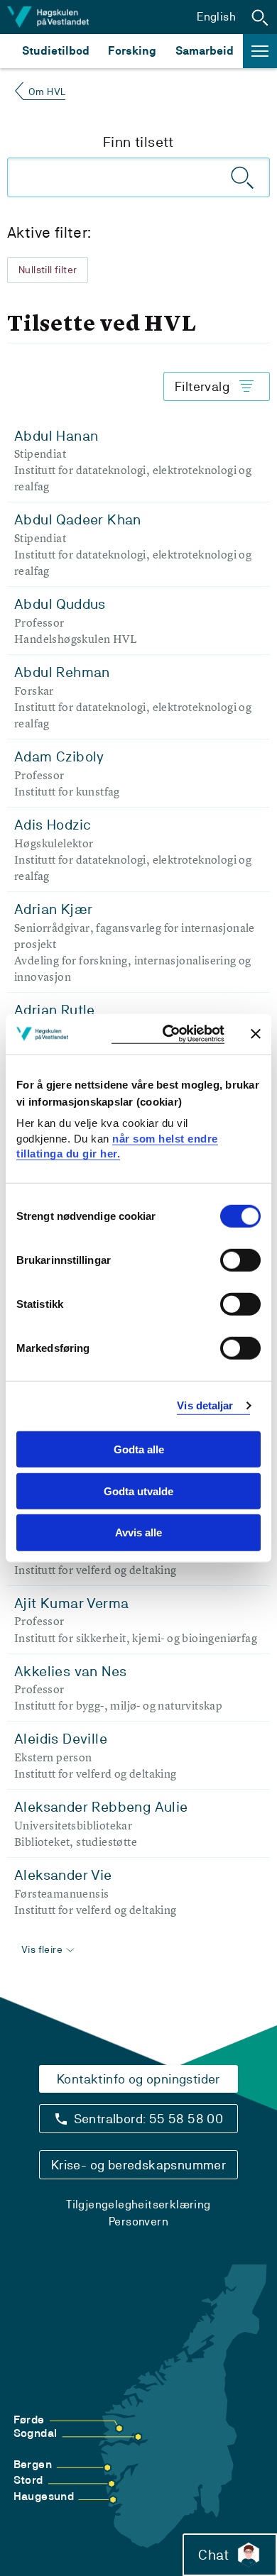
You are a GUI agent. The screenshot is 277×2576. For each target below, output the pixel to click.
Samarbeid (205, 51)
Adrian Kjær (53, 909)
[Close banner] (256, 1034)
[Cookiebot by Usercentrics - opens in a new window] (168, 1034)
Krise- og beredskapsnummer (138, 2165)
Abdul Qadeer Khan (78, 519)
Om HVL (47, 92)
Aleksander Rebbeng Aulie (101, 1807)
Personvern (138, 2222)
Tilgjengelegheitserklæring (138, 2205)
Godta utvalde (138, 1491)
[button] (260, 17)
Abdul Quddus (60, 604)
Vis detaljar (205, 1405)
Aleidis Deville (61, 1739)
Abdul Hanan (56, 436)
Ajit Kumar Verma (71, 1603)
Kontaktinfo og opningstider (138, 2079)
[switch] (240, 1260)
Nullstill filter (48, 270)
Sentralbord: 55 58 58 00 (149, 2119)
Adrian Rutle (55, 1010)
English (216, 17)
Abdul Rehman (62, 672)
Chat (213, 2555)
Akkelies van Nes (70, 1671)
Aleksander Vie (63, 1875)
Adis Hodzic (53, 825)
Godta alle (139, 1449)
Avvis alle (138, 1532)
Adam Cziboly (59, 756)
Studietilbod (56, 51)
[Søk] (243, 177)
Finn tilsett (138, 142)
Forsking (132, 51)
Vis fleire (42, 1949)
